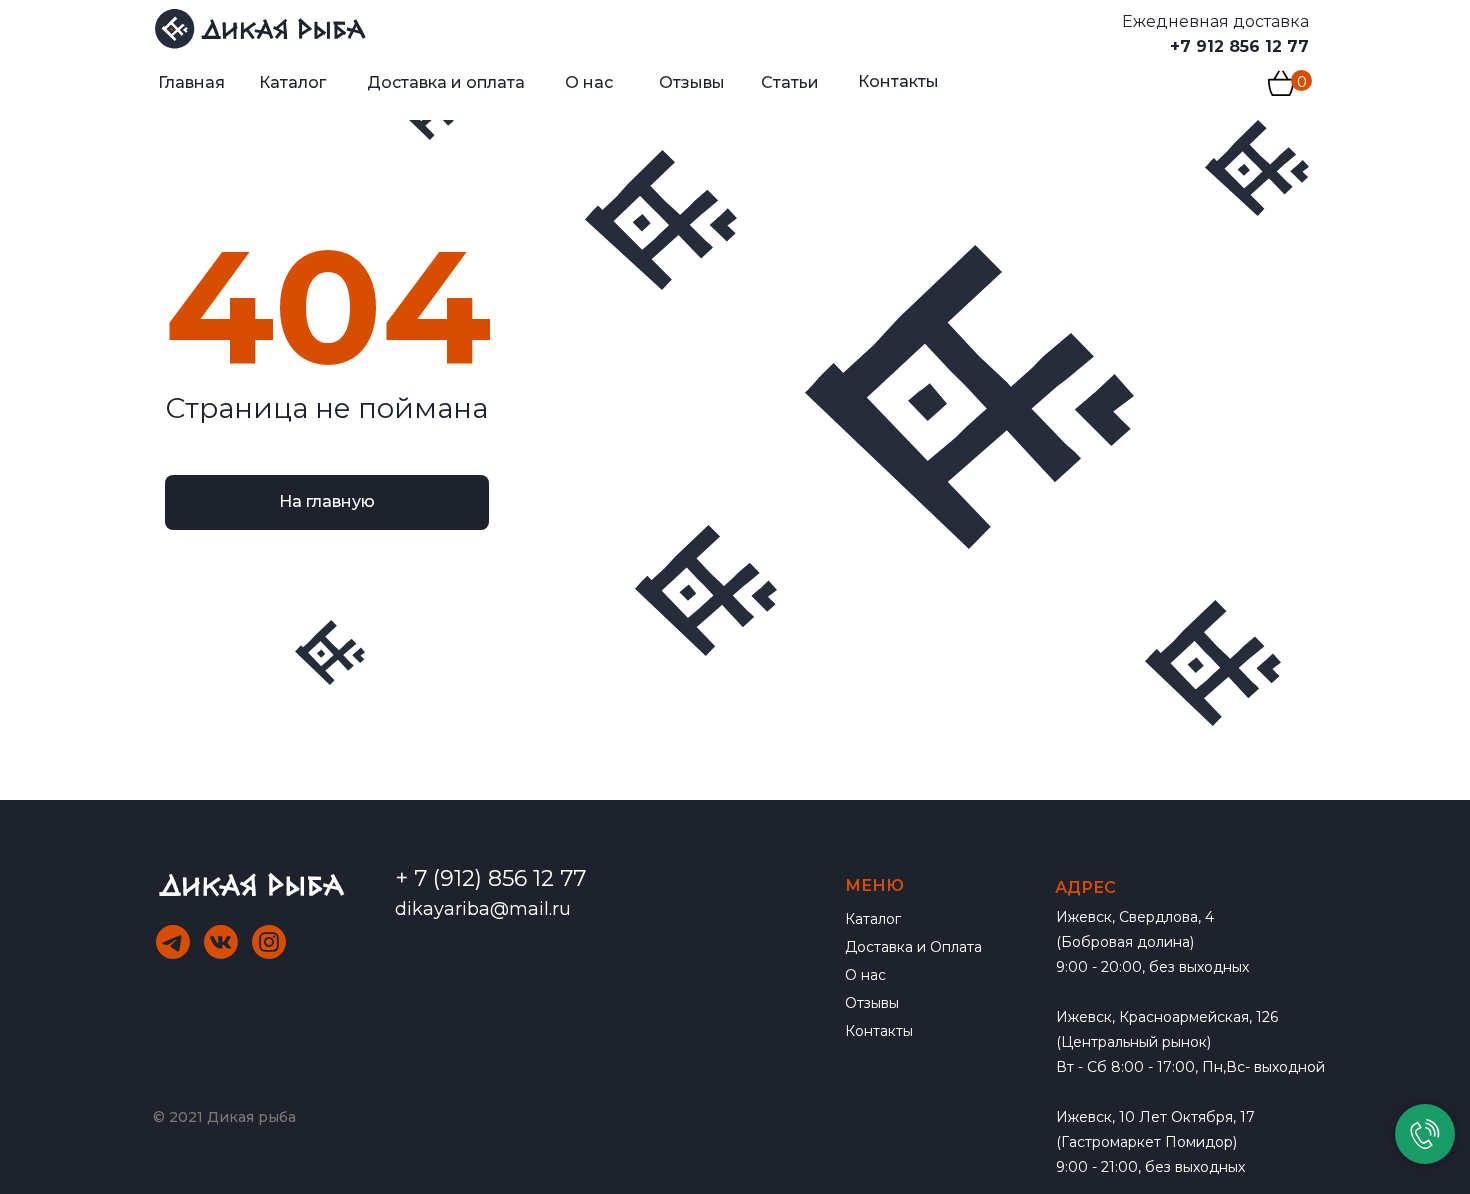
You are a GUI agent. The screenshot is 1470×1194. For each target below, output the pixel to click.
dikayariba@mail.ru (483, 909)
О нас (865, 975)
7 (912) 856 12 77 (500, 878)
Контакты (879, 1031)
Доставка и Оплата (913, 947)
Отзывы (872, 1003)
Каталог (873, 919)
